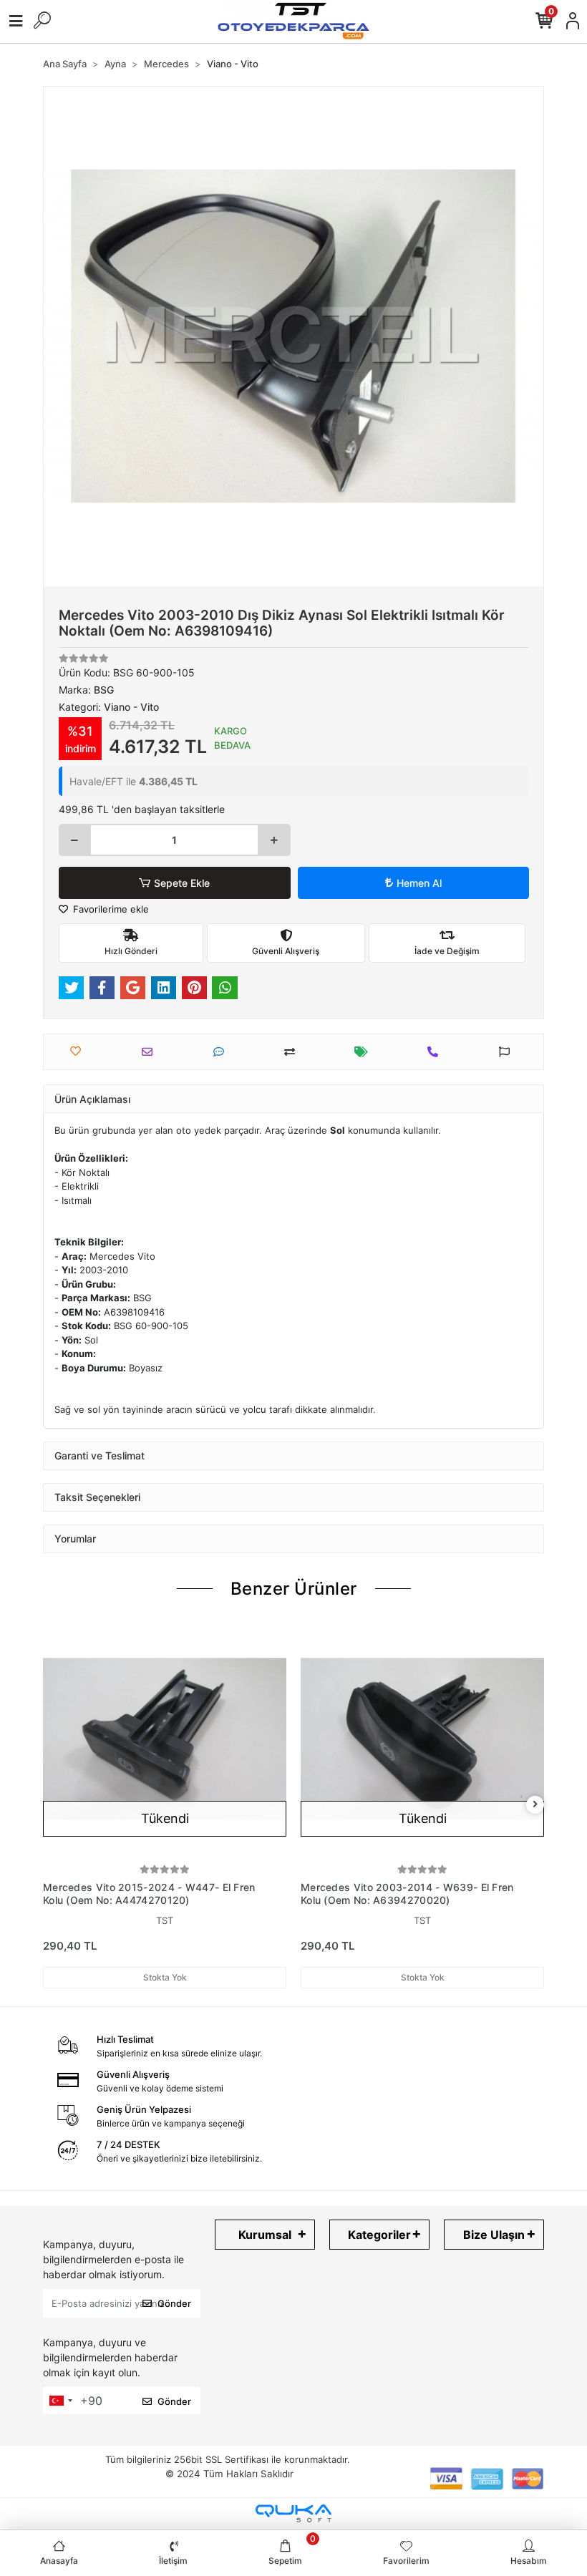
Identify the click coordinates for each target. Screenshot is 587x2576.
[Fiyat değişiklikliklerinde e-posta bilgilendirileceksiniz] (365, 1052)
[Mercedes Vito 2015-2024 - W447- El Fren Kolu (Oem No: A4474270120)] (165, 1739)
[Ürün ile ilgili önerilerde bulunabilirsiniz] (508, 1052)
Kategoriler (379, 2235)
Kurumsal (265, 2235)
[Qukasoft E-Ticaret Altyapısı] (293, 2513)
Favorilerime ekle (110, 909)
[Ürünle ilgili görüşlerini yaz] (222, 1052)
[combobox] (60, 2401)
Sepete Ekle (182, 883)
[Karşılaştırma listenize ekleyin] (293, 1052)
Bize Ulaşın (494, 2235)
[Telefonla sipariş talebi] (436, 1052)
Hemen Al (419, 883)
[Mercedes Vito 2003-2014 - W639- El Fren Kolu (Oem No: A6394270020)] (422, 1739)
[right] (535, 1805)
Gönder (174, 2303)
